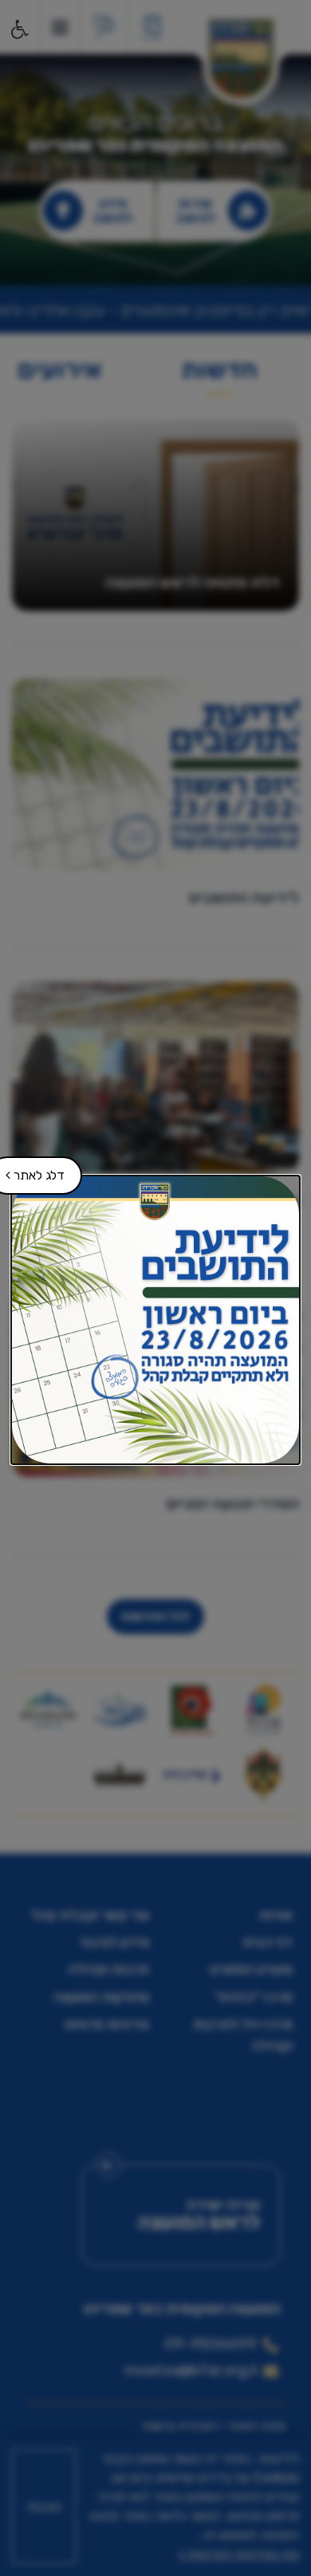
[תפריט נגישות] (18, 30)
